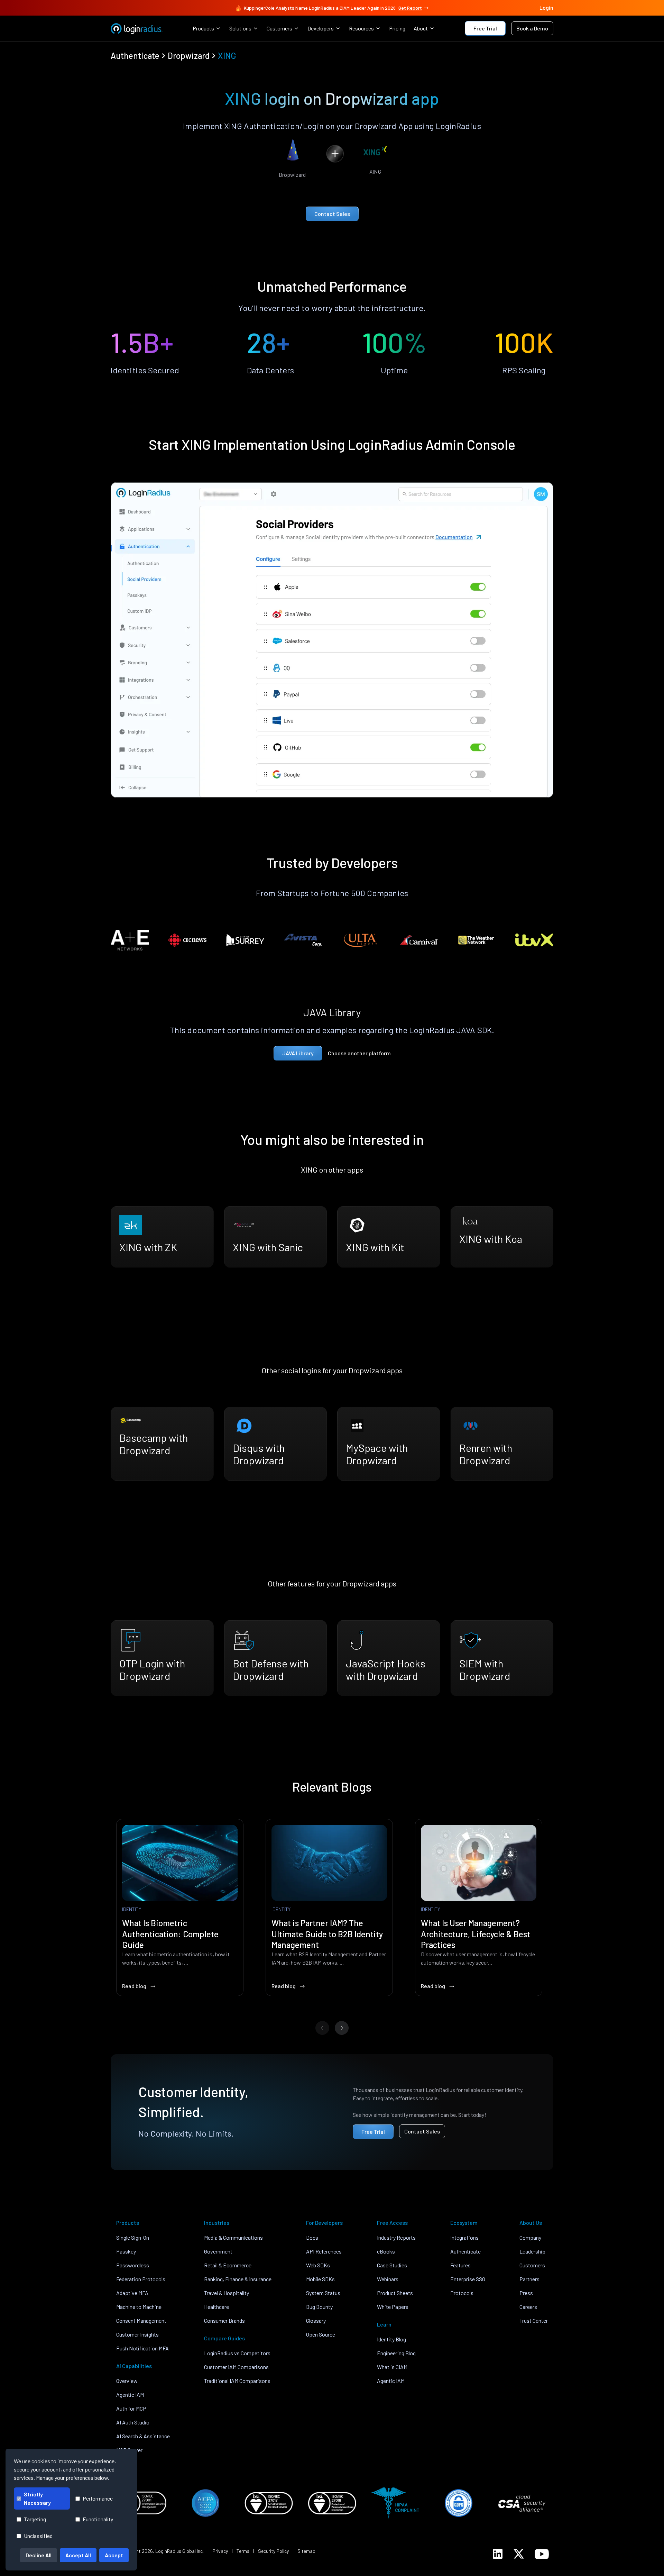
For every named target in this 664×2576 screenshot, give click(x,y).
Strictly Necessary (37, 2498)
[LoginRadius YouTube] (542, 2554)
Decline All (39, 2555)
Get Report (410, 8)
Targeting (35, 2519)
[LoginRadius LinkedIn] (498, 2554)
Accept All (78, 2555)
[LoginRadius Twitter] (519, 2554)
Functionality (98, 2519)
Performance (98, 2498)
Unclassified (38, 2536)
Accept (114, 2555)
